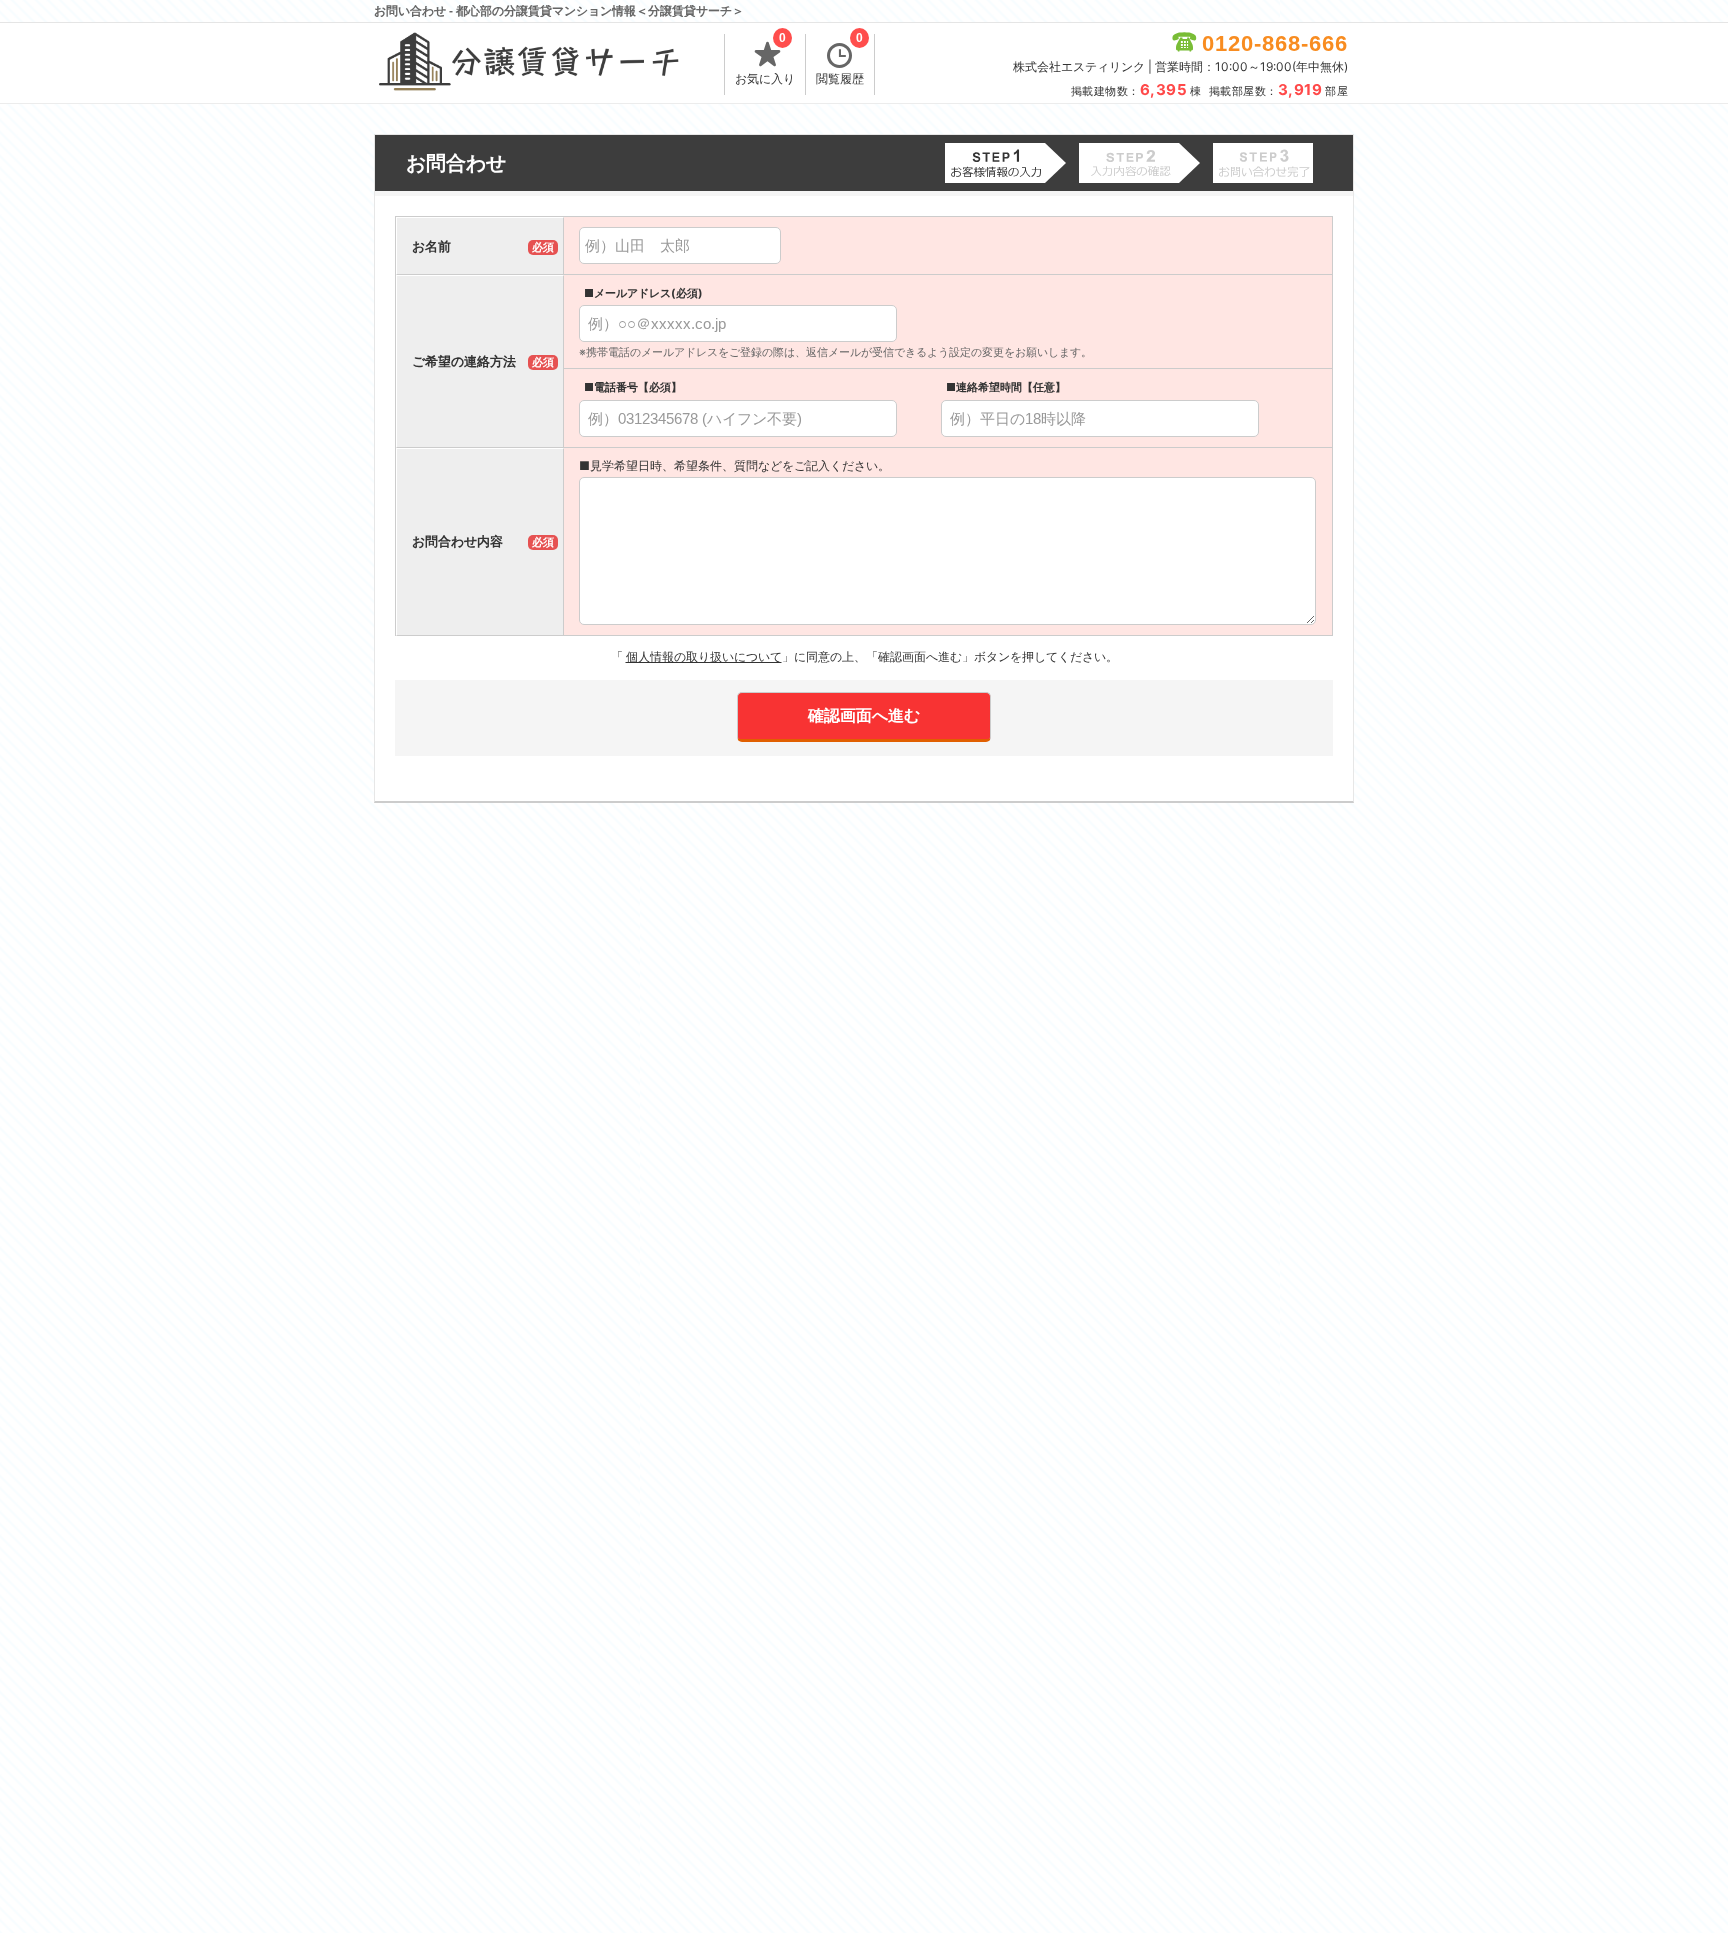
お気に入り (765, 60)
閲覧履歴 (840, 60)
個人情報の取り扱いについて (704, 656)
